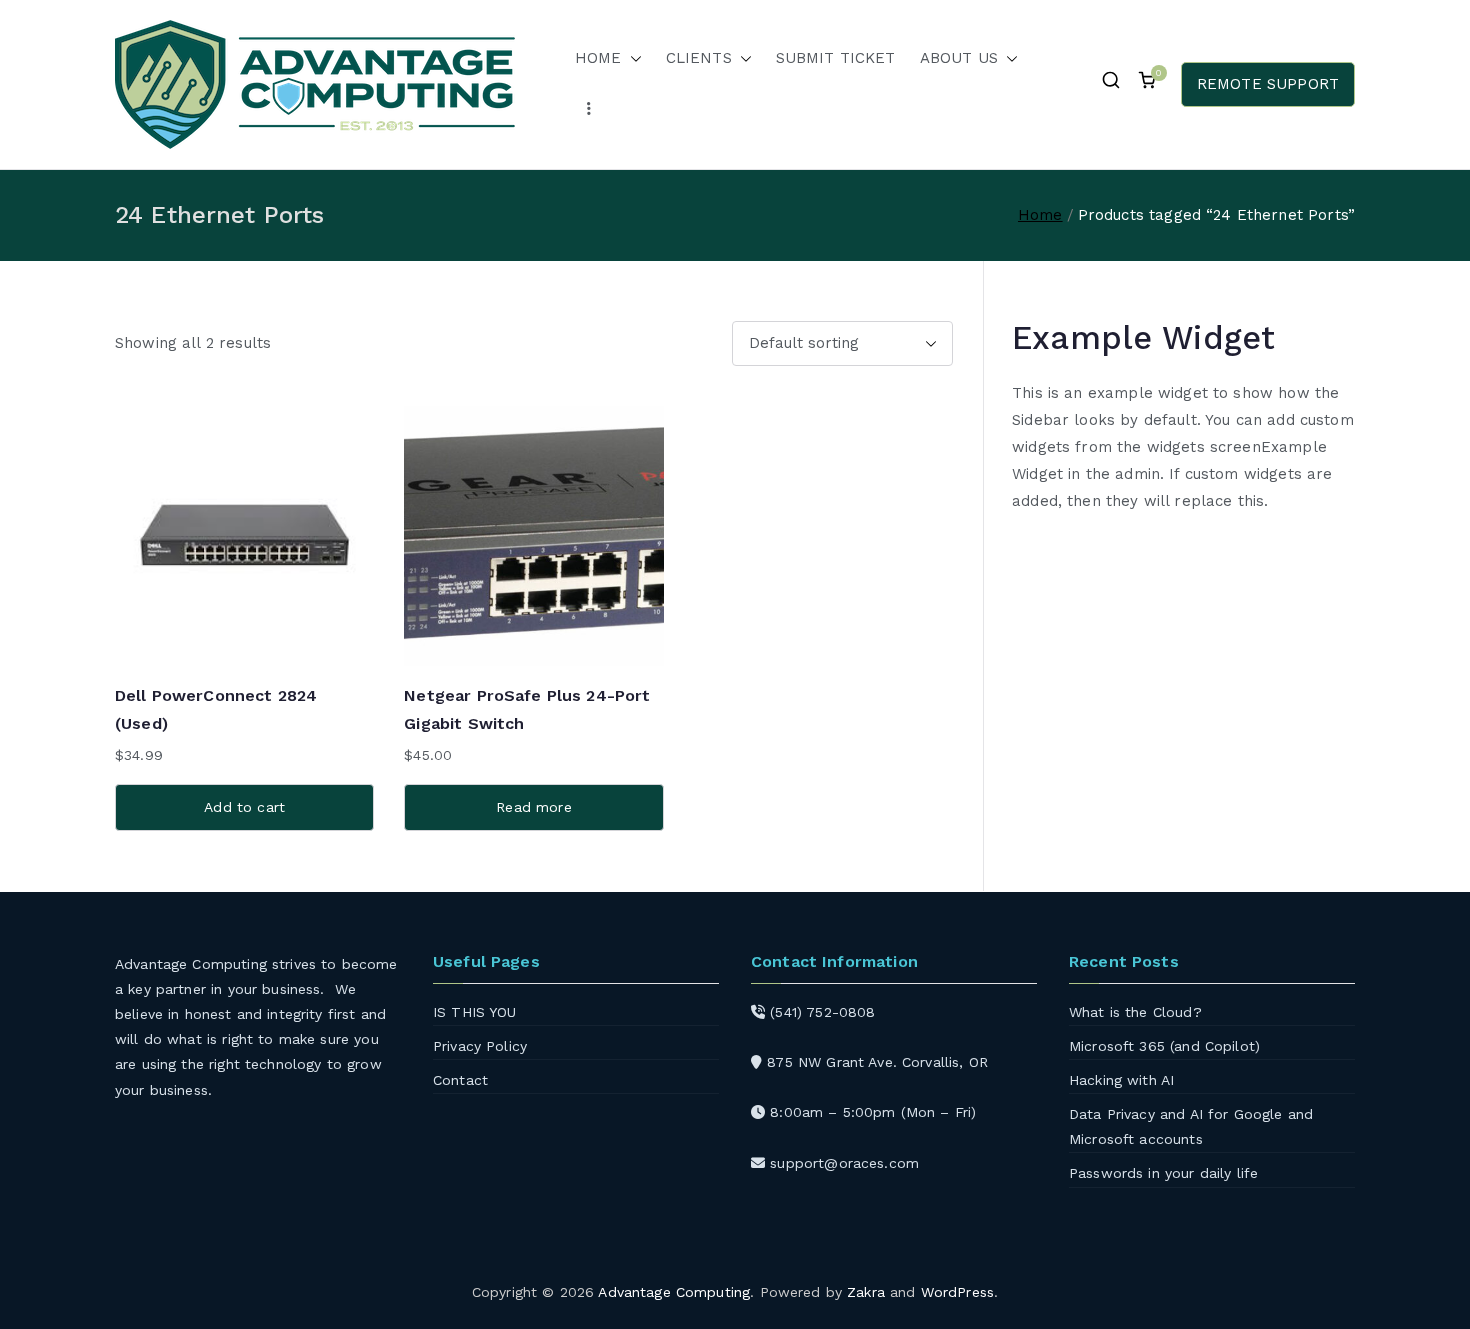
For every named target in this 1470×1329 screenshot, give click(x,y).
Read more (533, 807)
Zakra (866, 1292)
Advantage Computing (674, 1292)
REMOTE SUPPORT (1268, 84)
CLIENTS (699, 58)
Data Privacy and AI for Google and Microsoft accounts (1191, 1126)
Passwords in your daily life (1163, 1173)
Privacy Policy (480, 1046)
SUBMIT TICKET (836, 58)
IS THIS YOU (475, 1012)
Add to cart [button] (244, 807)
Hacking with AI (1121, 1080)
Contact (460, 1080)
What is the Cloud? (1135, 1012)
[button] (632, 58)
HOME (598, 58)
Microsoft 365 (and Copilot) (1164, 1046)
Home (1040, 215)
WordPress (957, 1292)
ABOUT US (959, 58)
